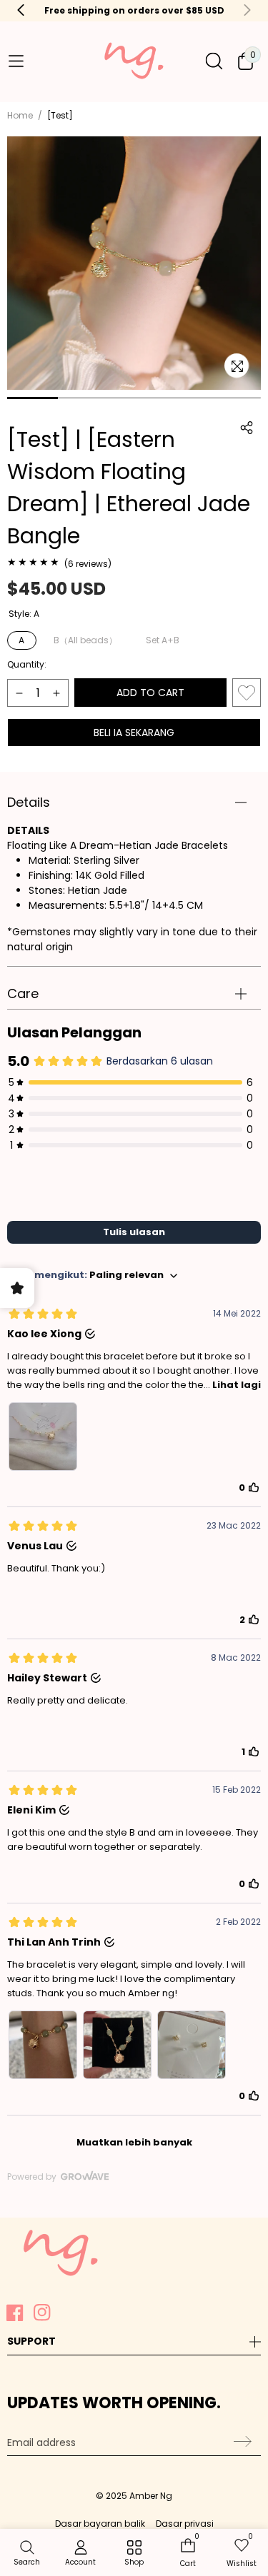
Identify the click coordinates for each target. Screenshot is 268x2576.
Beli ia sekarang (134, 733)
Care (23, 993)
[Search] (214, 61)
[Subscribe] (240, 2441)
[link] (134, 2554)
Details (29, 802)
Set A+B (163, 640)
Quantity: (27, 664)
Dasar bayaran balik (100, 2524)
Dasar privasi (185, 2524)
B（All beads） (85, 640)
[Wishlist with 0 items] (247, 693)
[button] (16, 61)
